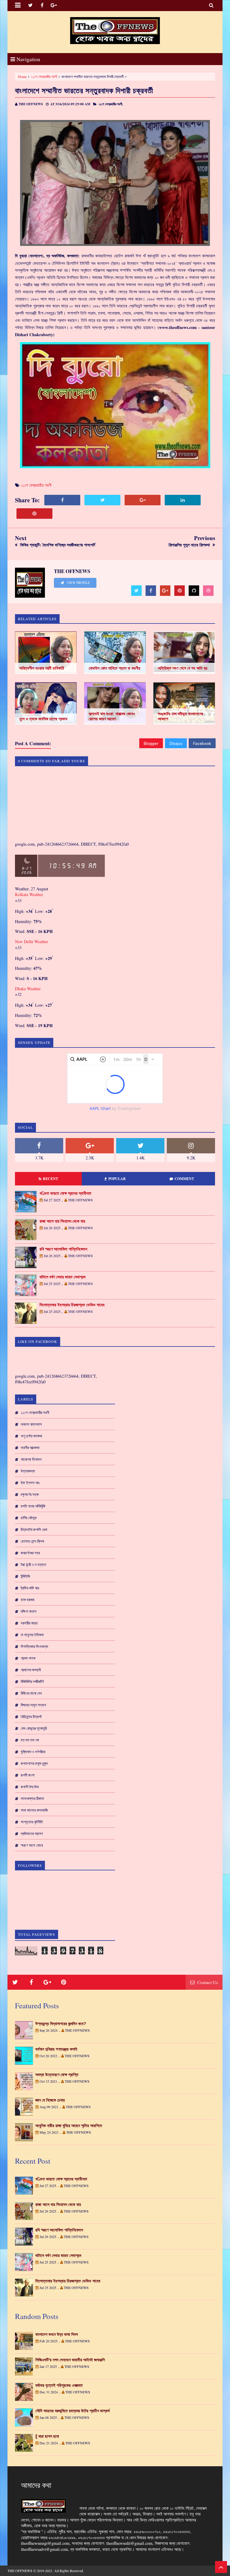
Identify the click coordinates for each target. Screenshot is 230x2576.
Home (22, 76)
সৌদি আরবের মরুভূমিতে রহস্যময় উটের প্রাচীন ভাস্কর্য (72, 2411)
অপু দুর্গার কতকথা (31, 1436)
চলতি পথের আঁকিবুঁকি (33, 1506)
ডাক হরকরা (28, 1600)
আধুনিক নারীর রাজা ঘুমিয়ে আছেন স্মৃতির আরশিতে (69, 2126)
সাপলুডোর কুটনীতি (32, 1822)
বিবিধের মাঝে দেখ (31, 1693)
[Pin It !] (34, 514)
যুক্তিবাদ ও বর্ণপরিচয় (33, 1752)
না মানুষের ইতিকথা (32, 1635)
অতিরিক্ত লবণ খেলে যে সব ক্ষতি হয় (183, 668)
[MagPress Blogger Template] (115, 31)
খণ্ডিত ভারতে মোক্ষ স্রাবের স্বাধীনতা (65, 1193)
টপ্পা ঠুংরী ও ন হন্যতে (33, 1564)
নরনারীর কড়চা (29, 1623)
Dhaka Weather (28, 989)
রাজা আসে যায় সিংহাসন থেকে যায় (62, 1221)
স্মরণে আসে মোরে (32, 1845)
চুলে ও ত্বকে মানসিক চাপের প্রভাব (43, 719)
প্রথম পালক (28, 1658)
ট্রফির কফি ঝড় (30, 1588)
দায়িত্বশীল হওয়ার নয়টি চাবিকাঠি (42, 668)
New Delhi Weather (32, 941)
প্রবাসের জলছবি (31, 1670)
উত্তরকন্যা (28, 1471)
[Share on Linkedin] (183, 500)
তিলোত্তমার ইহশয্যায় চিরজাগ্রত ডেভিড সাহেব (72, 1305)
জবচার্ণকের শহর (30, 1553)
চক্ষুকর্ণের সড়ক (30, 1494)
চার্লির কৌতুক (29, 1518)
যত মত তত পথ (30, 1740)
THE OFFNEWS (20, 2571)
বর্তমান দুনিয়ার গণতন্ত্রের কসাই (56, 2049)
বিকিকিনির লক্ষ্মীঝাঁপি (32, 1681)
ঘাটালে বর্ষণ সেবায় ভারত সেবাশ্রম (62, 1277)
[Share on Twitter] (102, 500)
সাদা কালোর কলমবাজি (34, 1810)
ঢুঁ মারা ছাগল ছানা (47, 2436)
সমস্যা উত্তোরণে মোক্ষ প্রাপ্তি (57, 2075)
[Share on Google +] (143, 500)
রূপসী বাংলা (28, 1775)
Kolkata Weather (29, 894)
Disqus (176, 743)
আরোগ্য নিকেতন (31, 1459)
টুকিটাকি (25, 1576)
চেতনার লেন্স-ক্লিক (32, 1541)
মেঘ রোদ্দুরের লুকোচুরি (34, 1728)
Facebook (202, 743)
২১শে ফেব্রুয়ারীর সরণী (44, 76)
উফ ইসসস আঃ (30, 1483)
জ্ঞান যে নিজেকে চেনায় (50, 2100)
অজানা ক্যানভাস (31, 1424)
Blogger (151, 743)
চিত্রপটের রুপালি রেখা (34, 1529)
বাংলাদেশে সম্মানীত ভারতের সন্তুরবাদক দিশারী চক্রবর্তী (84, 90)
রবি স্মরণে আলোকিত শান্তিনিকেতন (63, 1249)
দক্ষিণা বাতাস (29, 1611)
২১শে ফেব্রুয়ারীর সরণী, (111, 104)
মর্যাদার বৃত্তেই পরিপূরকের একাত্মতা (59, 2385)
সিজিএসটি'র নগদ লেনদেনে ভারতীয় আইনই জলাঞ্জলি (70, 2360)
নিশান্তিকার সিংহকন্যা (34, 1646)
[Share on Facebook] (62, 500)
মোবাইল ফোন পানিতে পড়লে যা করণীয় (114, 668)
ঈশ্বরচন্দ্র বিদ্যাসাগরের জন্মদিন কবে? (61, 2024)
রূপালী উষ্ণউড (30, 1787)
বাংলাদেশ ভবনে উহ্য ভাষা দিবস (57, 2334)
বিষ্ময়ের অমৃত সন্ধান (33, 1705)
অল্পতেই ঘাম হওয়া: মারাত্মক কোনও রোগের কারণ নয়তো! (112, 716)
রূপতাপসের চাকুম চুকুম (34, 1763)
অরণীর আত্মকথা (30, 1448)
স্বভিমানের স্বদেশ (32, 1833)
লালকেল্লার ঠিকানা (32, 1798)
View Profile (78, 583)
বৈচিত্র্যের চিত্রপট (31, 1717)
